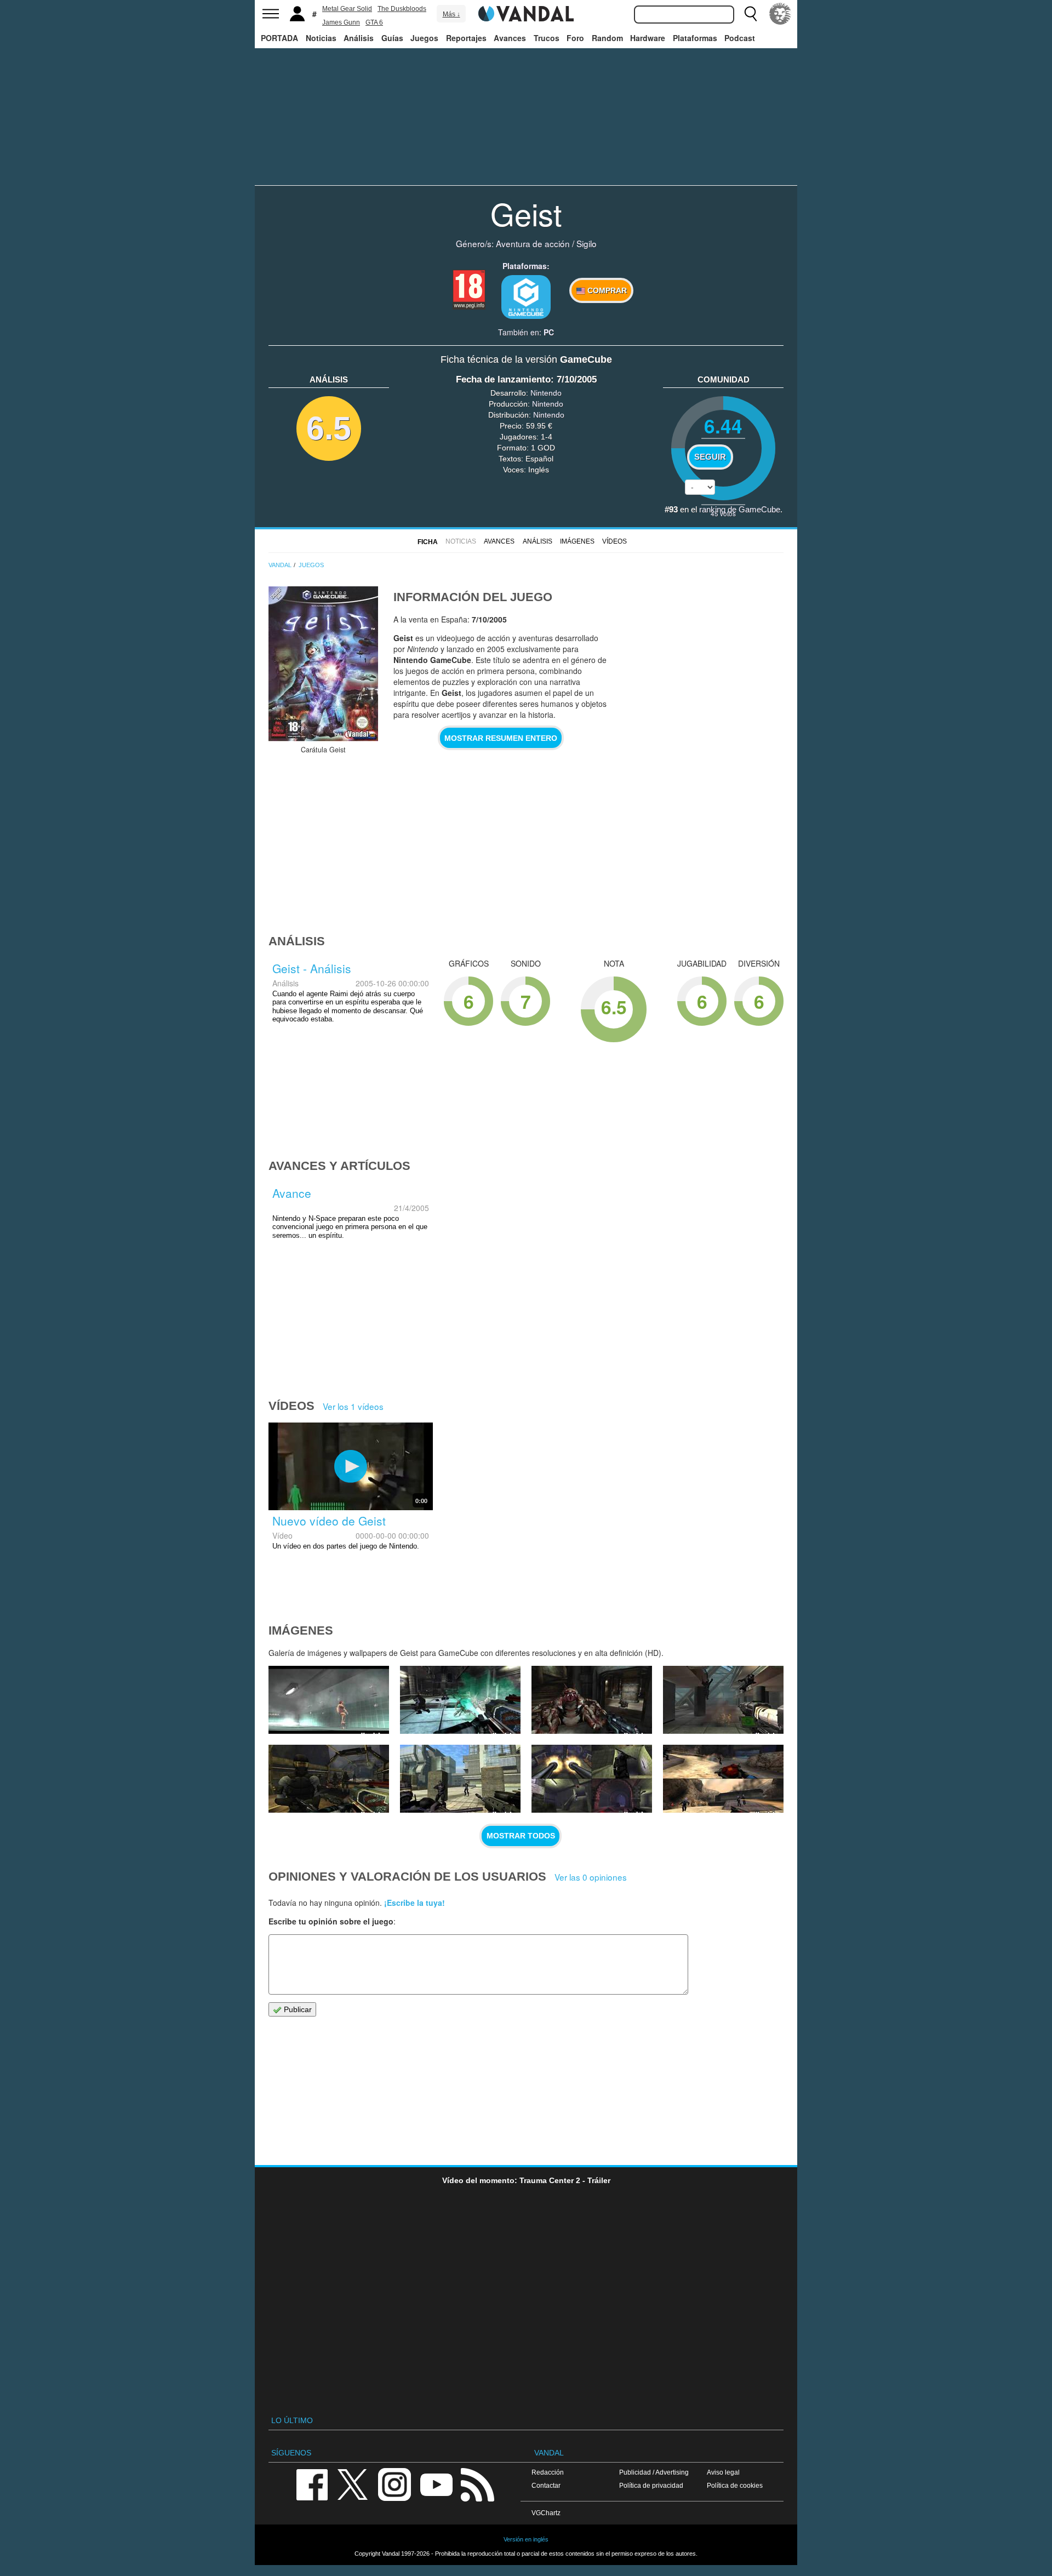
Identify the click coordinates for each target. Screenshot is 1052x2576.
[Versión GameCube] (526, 297)
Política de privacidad (651, 2485)
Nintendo (546, 393)
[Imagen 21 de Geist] (592, 1779)
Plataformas (695, 38)
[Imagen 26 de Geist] (460, 1700)
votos (723, 513)
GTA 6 (374, 22)
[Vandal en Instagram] (395, 2484)
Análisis (359, 38)
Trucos (547, 38)
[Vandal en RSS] (477, 2484)
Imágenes (577, 541)
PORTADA (279, 38)
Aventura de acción (533, 243)
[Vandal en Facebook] (312, 2484)
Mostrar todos (521, 1836)
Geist (526, 213)
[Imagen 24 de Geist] (723, 1700)
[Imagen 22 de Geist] (460, 1779)
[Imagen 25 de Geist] (592, 1700)
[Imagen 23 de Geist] (329, 1779)
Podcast (740, 38)
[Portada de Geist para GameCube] (323, 664)
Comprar (606, 290)
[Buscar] (751, 14)
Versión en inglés (526, 2539)
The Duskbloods (402, 9)
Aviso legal (723, 2472)
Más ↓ (451, 14)
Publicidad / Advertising (654, 2472)
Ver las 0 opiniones (591, 1877)
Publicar (297, 2009)
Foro (575, 38)
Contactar (546, 2485)
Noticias (321, 38)
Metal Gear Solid (347, 9)
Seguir (710, 457)
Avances (510, 38)
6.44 (723, 425)
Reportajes (466, 38)
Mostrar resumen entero (501, 738)
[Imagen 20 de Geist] (723, 1779)
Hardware (648, 38)
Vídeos (614, 541)
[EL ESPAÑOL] (780, 14)
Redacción (548, 2472)
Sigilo (587, 243)
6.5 (329, 428)
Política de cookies (735, 2485)
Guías (392, 38)
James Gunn (341, 22)
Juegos (424, 38)
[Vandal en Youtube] (436, 2484)
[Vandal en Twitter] (353, 2484)
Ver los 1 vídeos (353, 1406)
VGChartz (546, 2513)
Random (607, 38)
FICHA (428, 542)
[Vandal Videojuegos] (526, 13)
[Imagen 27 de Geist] (329, 1700)
